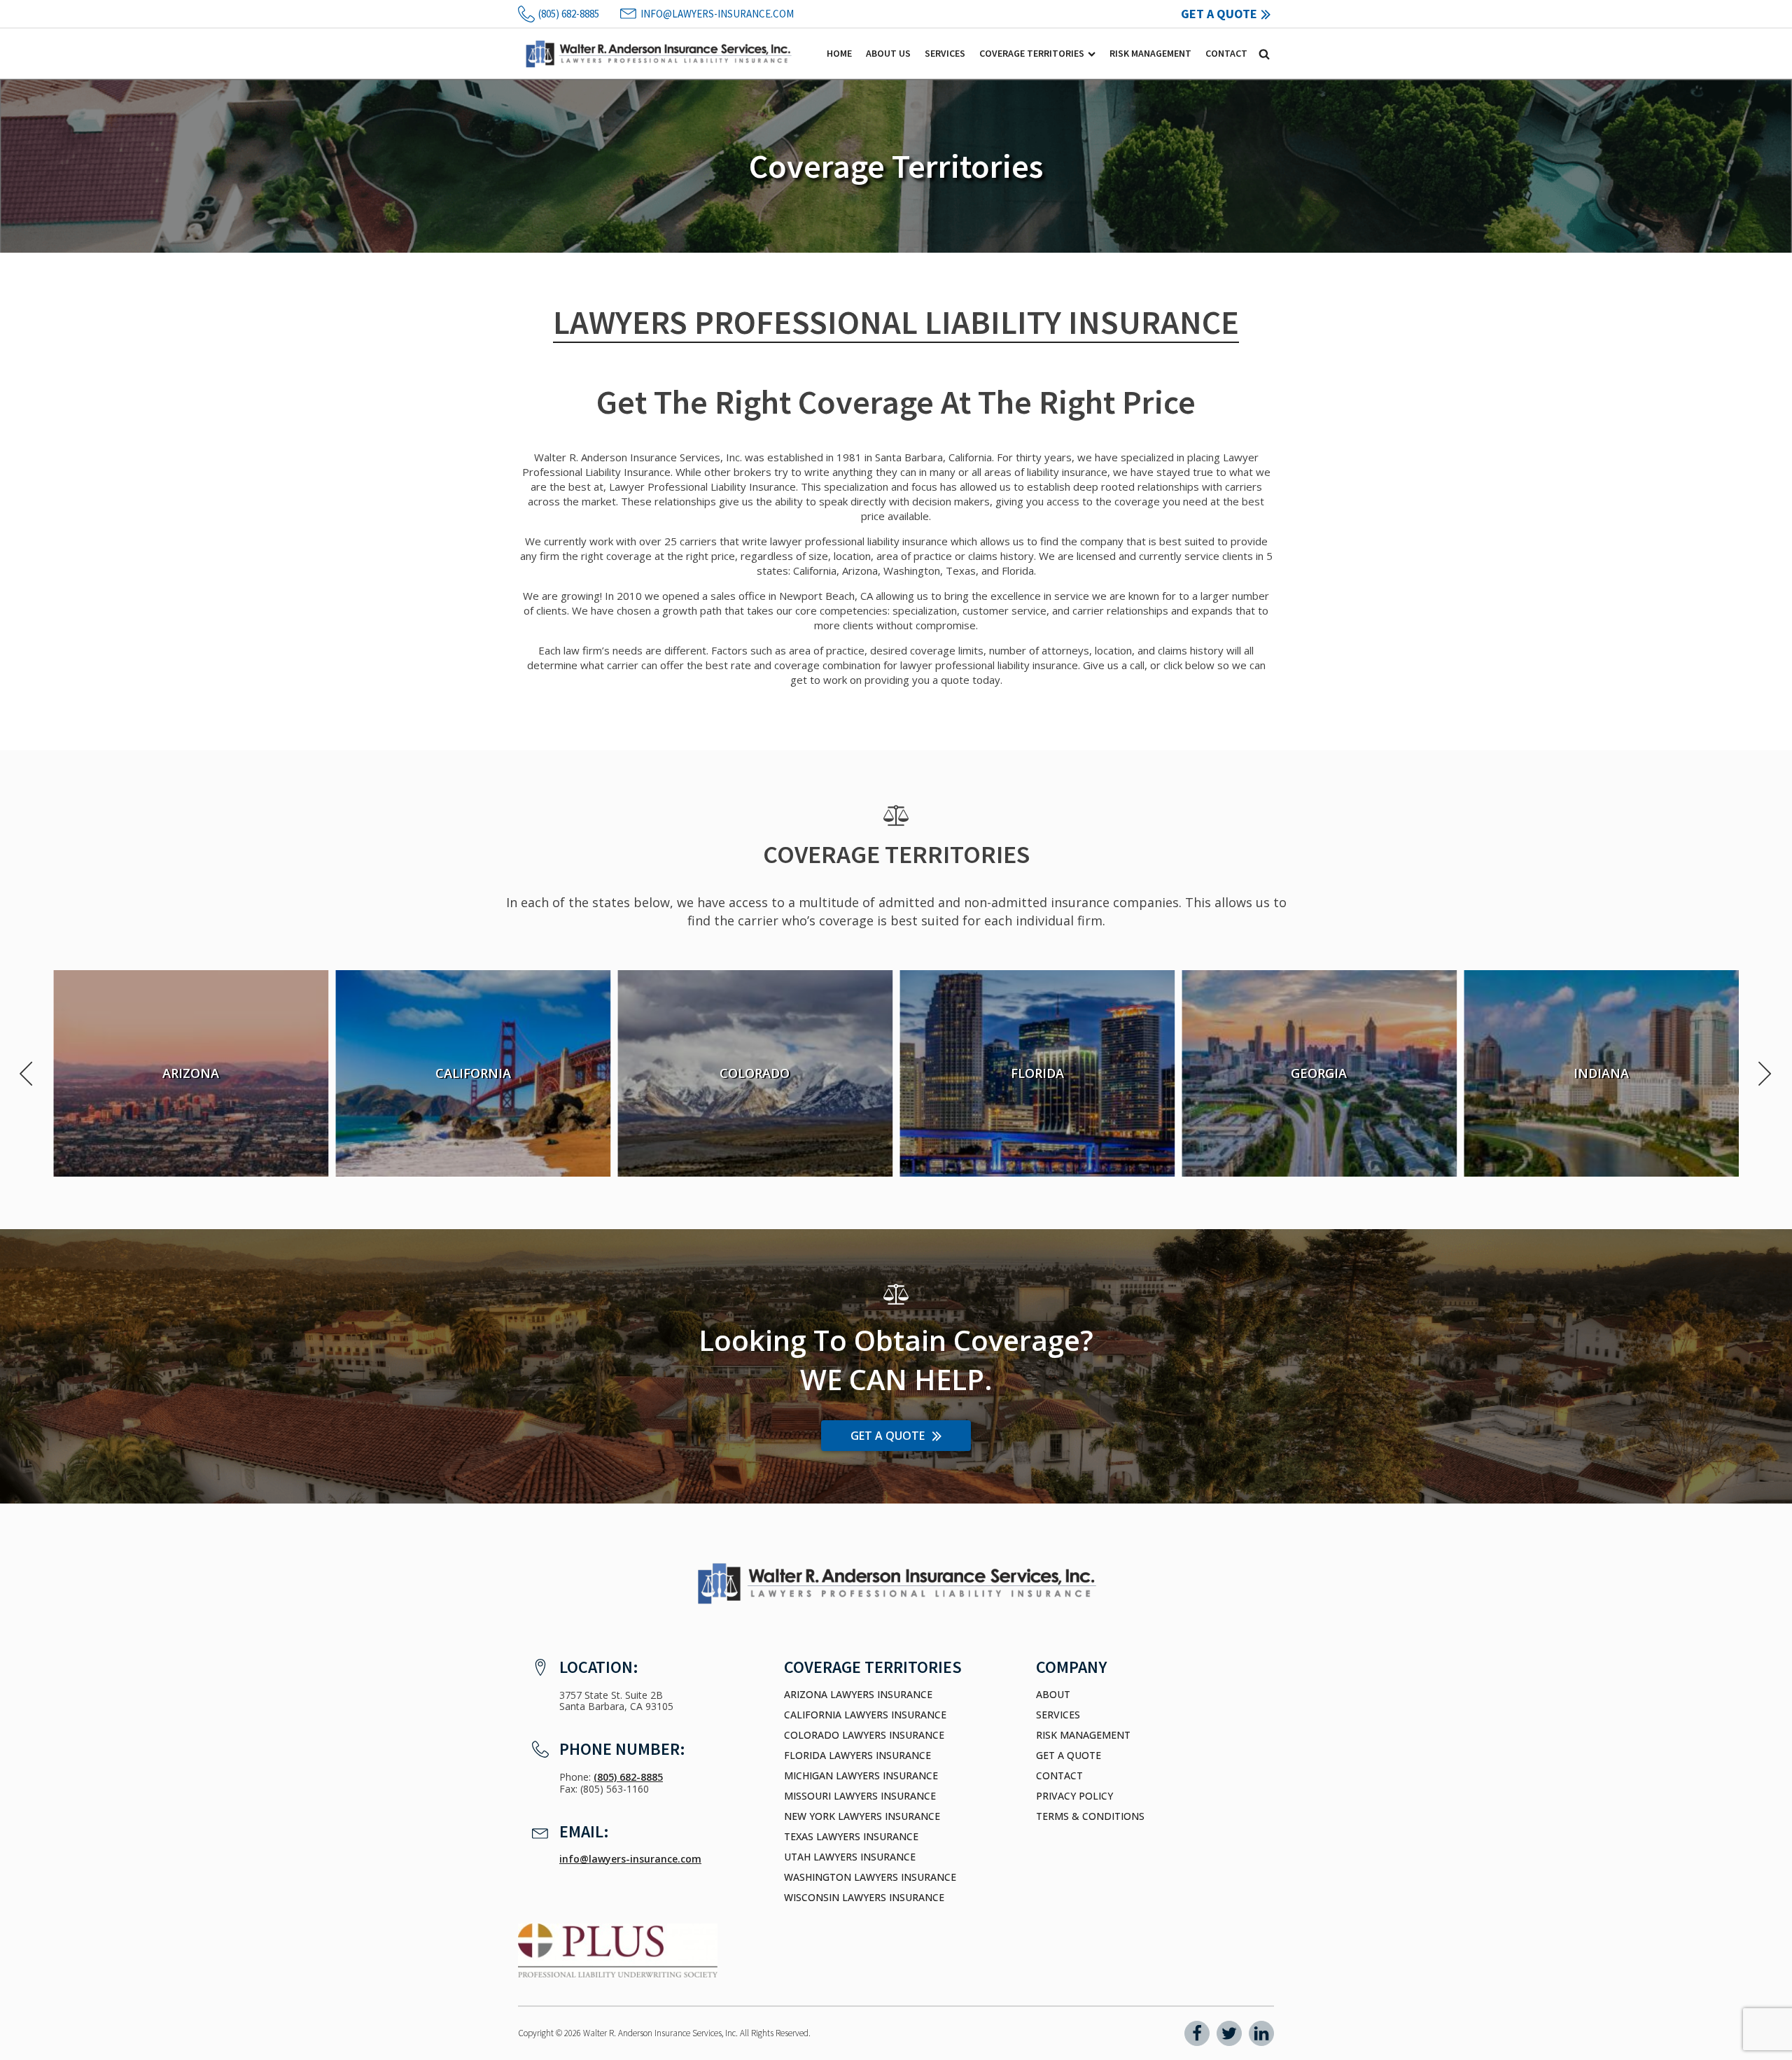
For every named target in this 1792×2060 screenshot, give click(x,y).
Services (945, 53)
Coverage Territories (1032, 53)
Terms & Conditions (1090, 1816)
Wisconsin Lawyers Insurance (864, 1898)
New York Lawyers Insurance (862, 1816)
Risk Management (1150, 53)
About (1053, 1695)
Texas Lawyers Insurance (851, 1837)
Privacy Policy (1074, 1796)
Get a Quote (1069, 1756)
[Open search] (1264, 54)
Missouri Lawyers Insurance (860, 1796)
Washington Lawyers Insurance (870, 1877)
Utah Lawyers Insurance (850, 1857)
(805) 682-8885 (628, 1777)
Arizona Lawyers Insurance (858, 1695)
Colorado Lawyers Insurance (864, 1735)
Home (839, 53)
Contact (1226, 53)
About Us (888, 53)
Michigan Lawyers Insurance (861, 1776)
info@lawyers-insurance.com (630, 1859)
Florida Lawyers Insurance (857, 1756)
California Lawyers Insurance (865, 1715)
